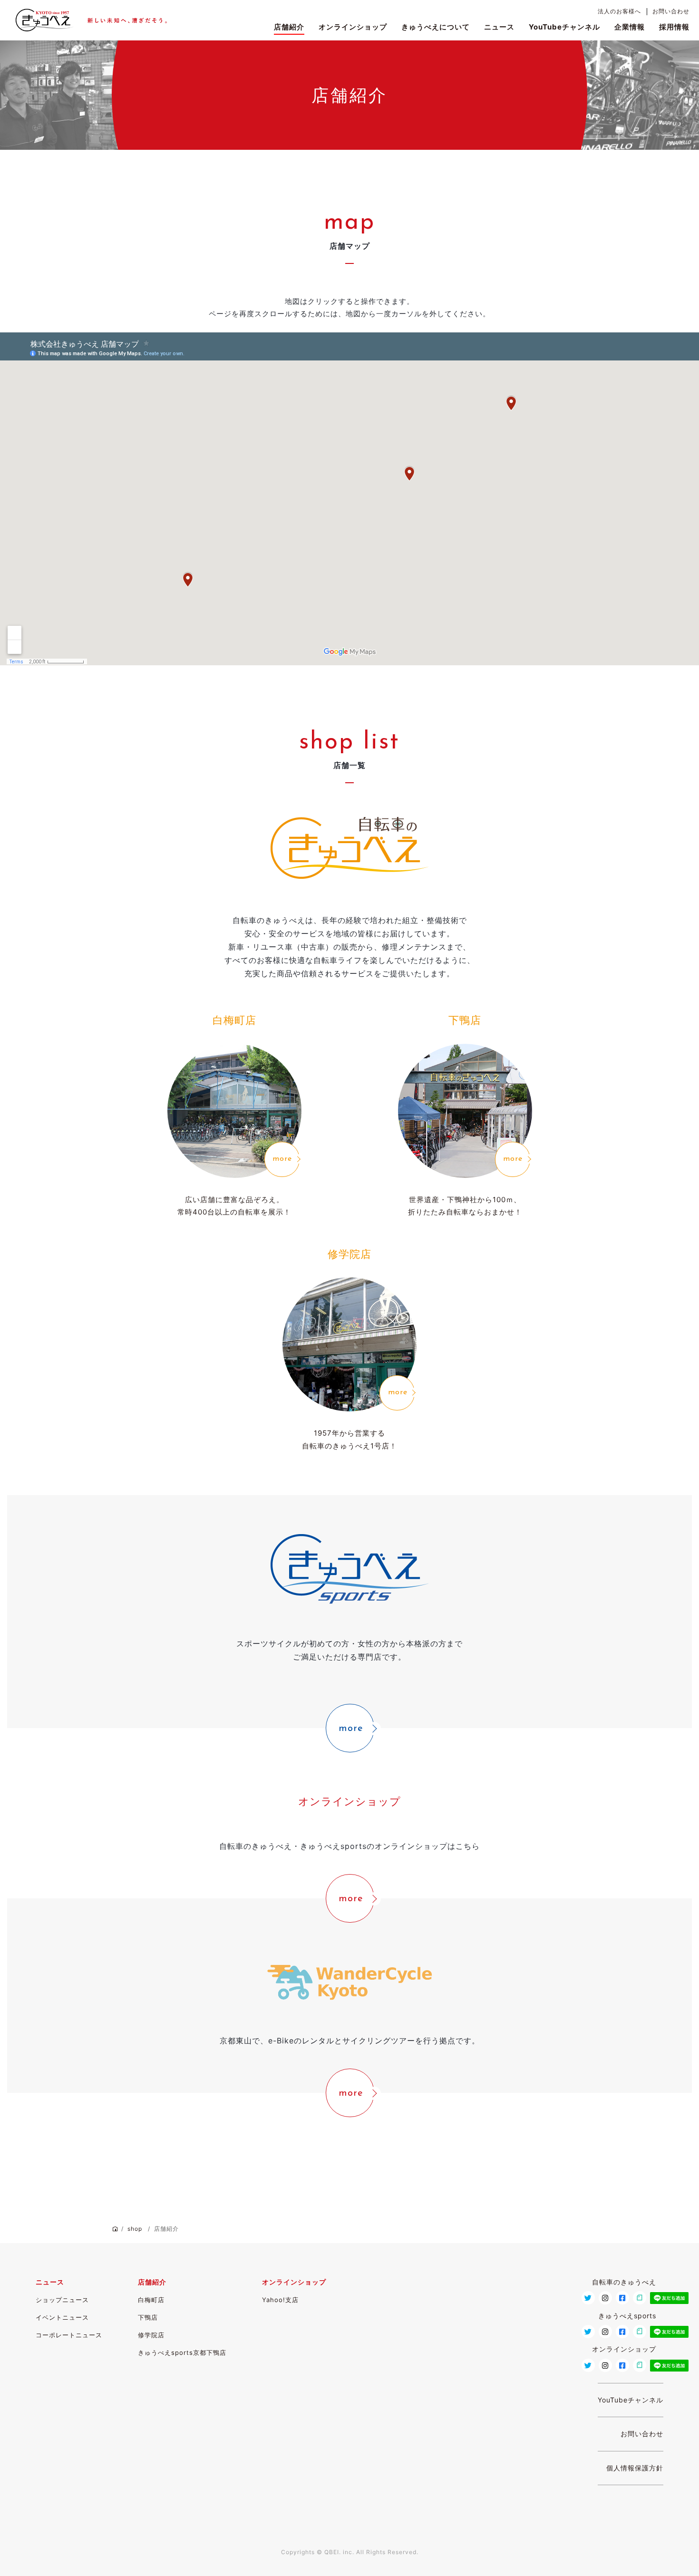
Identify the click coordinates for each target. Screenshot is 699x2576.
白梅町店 (151, 2300)
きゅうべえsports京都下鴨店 (182, 2352)
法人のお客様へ (619, 11)
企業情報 (630, 27)
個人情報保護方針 (635, 2468)
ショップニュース (62, 2300)
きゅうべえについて (436, 27)
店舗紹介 (289, 27)
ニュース (499, 27)
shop (135, 2229)
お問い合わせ (671, 11)
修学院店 (151, 2335)
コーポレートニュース (69, 2335)
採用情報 (674, 27)
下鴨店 (148, 2317)
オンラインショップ (353, 27)
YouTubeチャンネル (564, 27)
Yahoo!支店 (280, 2300)
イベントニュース (62, 2317)
